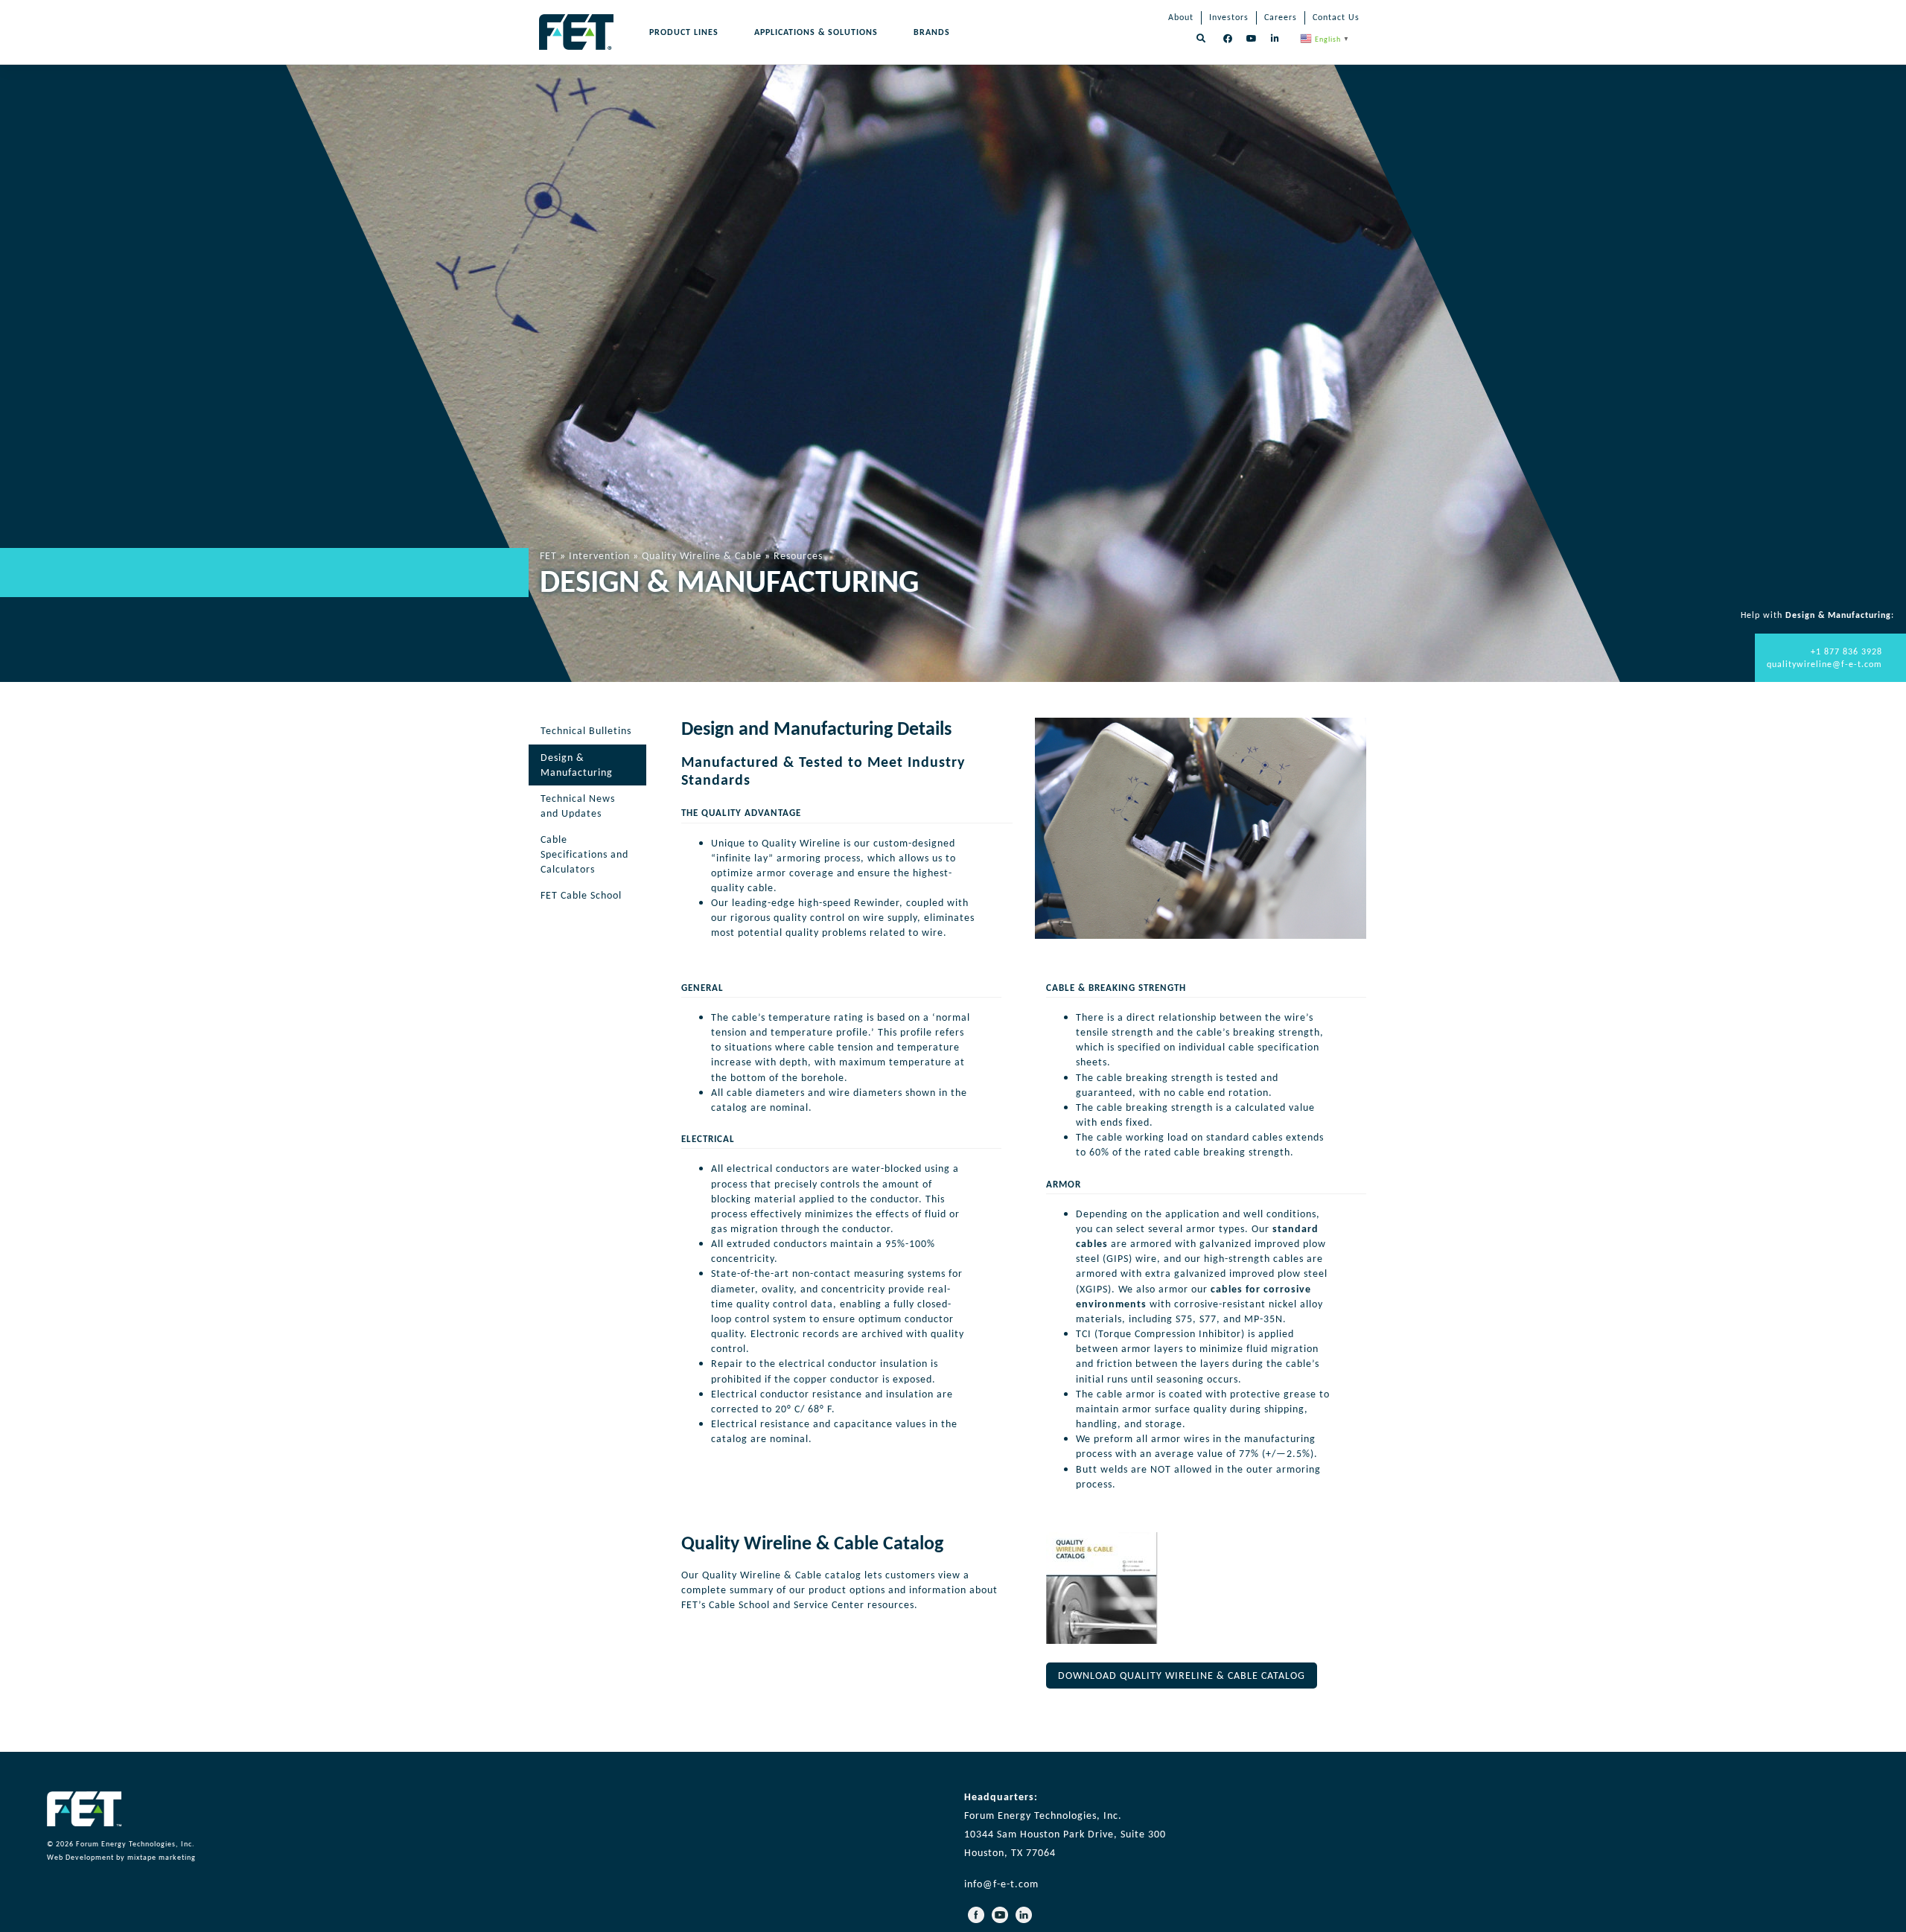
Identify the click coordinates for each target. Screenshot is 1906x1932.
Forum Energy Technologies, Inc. (136, 1844)
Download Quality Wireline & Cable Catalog (1182, 1676)
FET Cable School (581, 895)
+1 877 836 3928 (1846, 651)
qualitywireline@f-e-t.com (1824, 664)
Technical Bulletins (586, 731)
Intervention (599, 555)
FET (548, 555)
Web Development (80, 1858)
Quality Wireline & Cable (702, 555)
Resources (798, 555)
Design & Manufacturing (577, 765)
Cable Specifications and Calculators (584, 854)
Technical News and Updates (578, 806)
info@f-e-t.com (1001, 1884)
